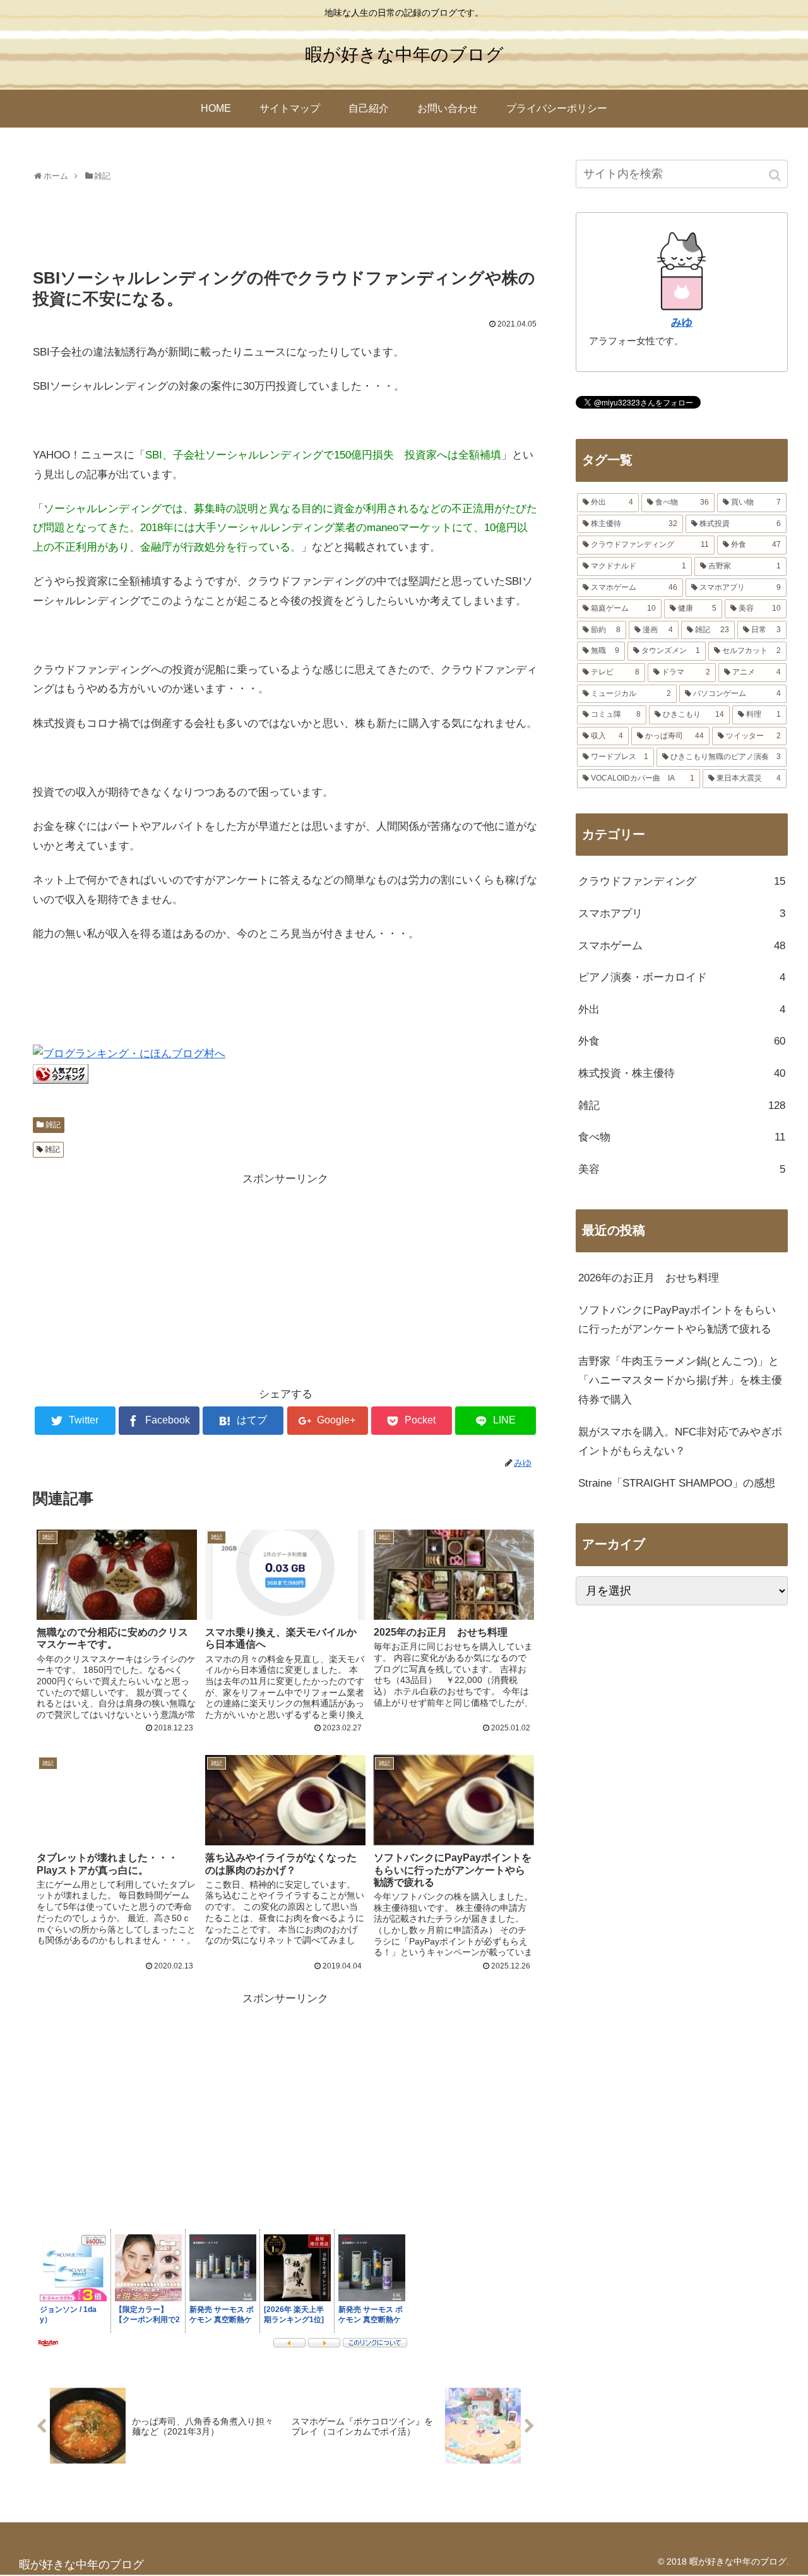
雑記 (53, 1125)
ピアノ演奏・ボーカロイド (682, 977)
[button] (776, 175)
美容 (682, 1169)
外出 (682, 1009)
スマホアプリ (682, 914)
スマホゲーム (682, 946)
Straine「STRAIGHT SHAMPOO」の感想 (677, 1483)
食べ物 (682, 1137)
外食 (682, 1041)
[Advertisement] (285, 220)
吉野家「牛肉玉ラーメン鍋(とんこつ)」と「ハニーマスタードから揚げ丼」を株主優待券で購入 (680, 1381)
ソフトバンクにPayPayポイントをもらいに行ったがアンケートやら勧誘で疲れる (677, 1320)
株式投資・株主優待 (682, 1073)
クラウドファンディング (682, 881)
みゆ (682, 322)
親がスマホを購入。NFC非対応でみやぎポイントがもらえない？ (680, 1442)
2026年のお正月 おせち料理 (649, 1278)
